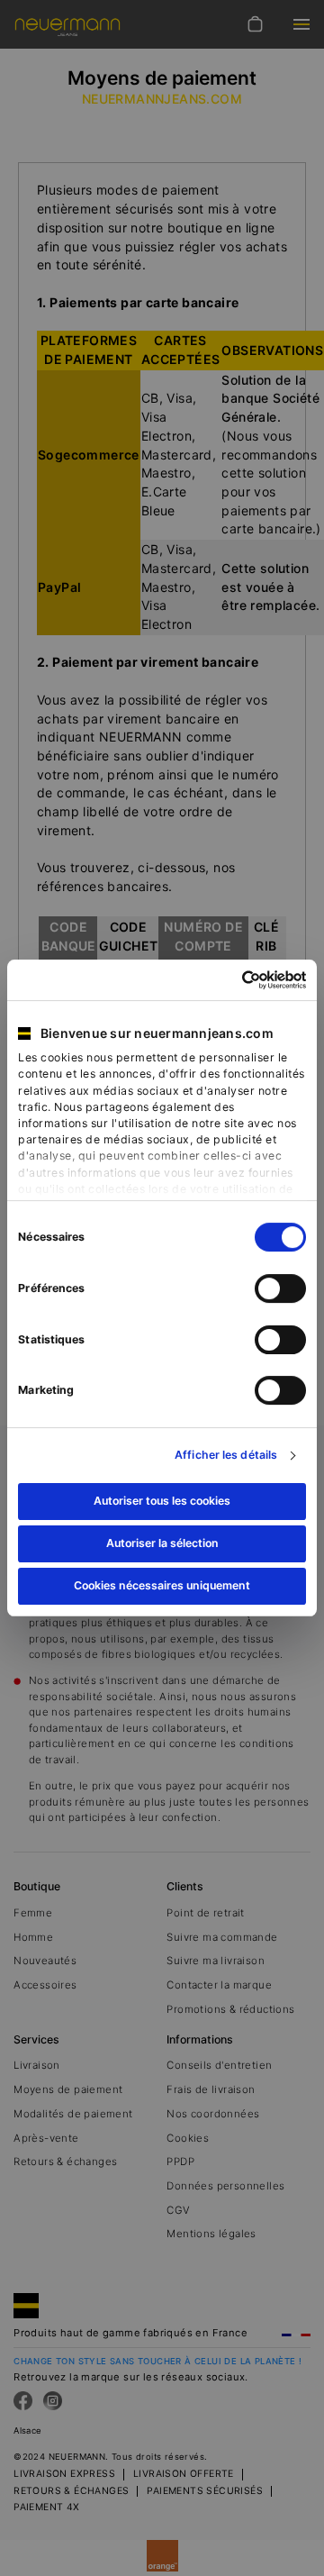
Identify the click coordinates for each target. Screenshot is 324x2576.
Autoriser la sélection (162, 1543)
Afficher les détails (226, 1456)
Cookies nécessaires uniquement (162, 1585)
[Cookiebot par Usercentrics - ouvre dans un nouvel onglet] (231, 980)
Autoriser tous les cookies (162, 1501)
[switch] (280, 1288)
